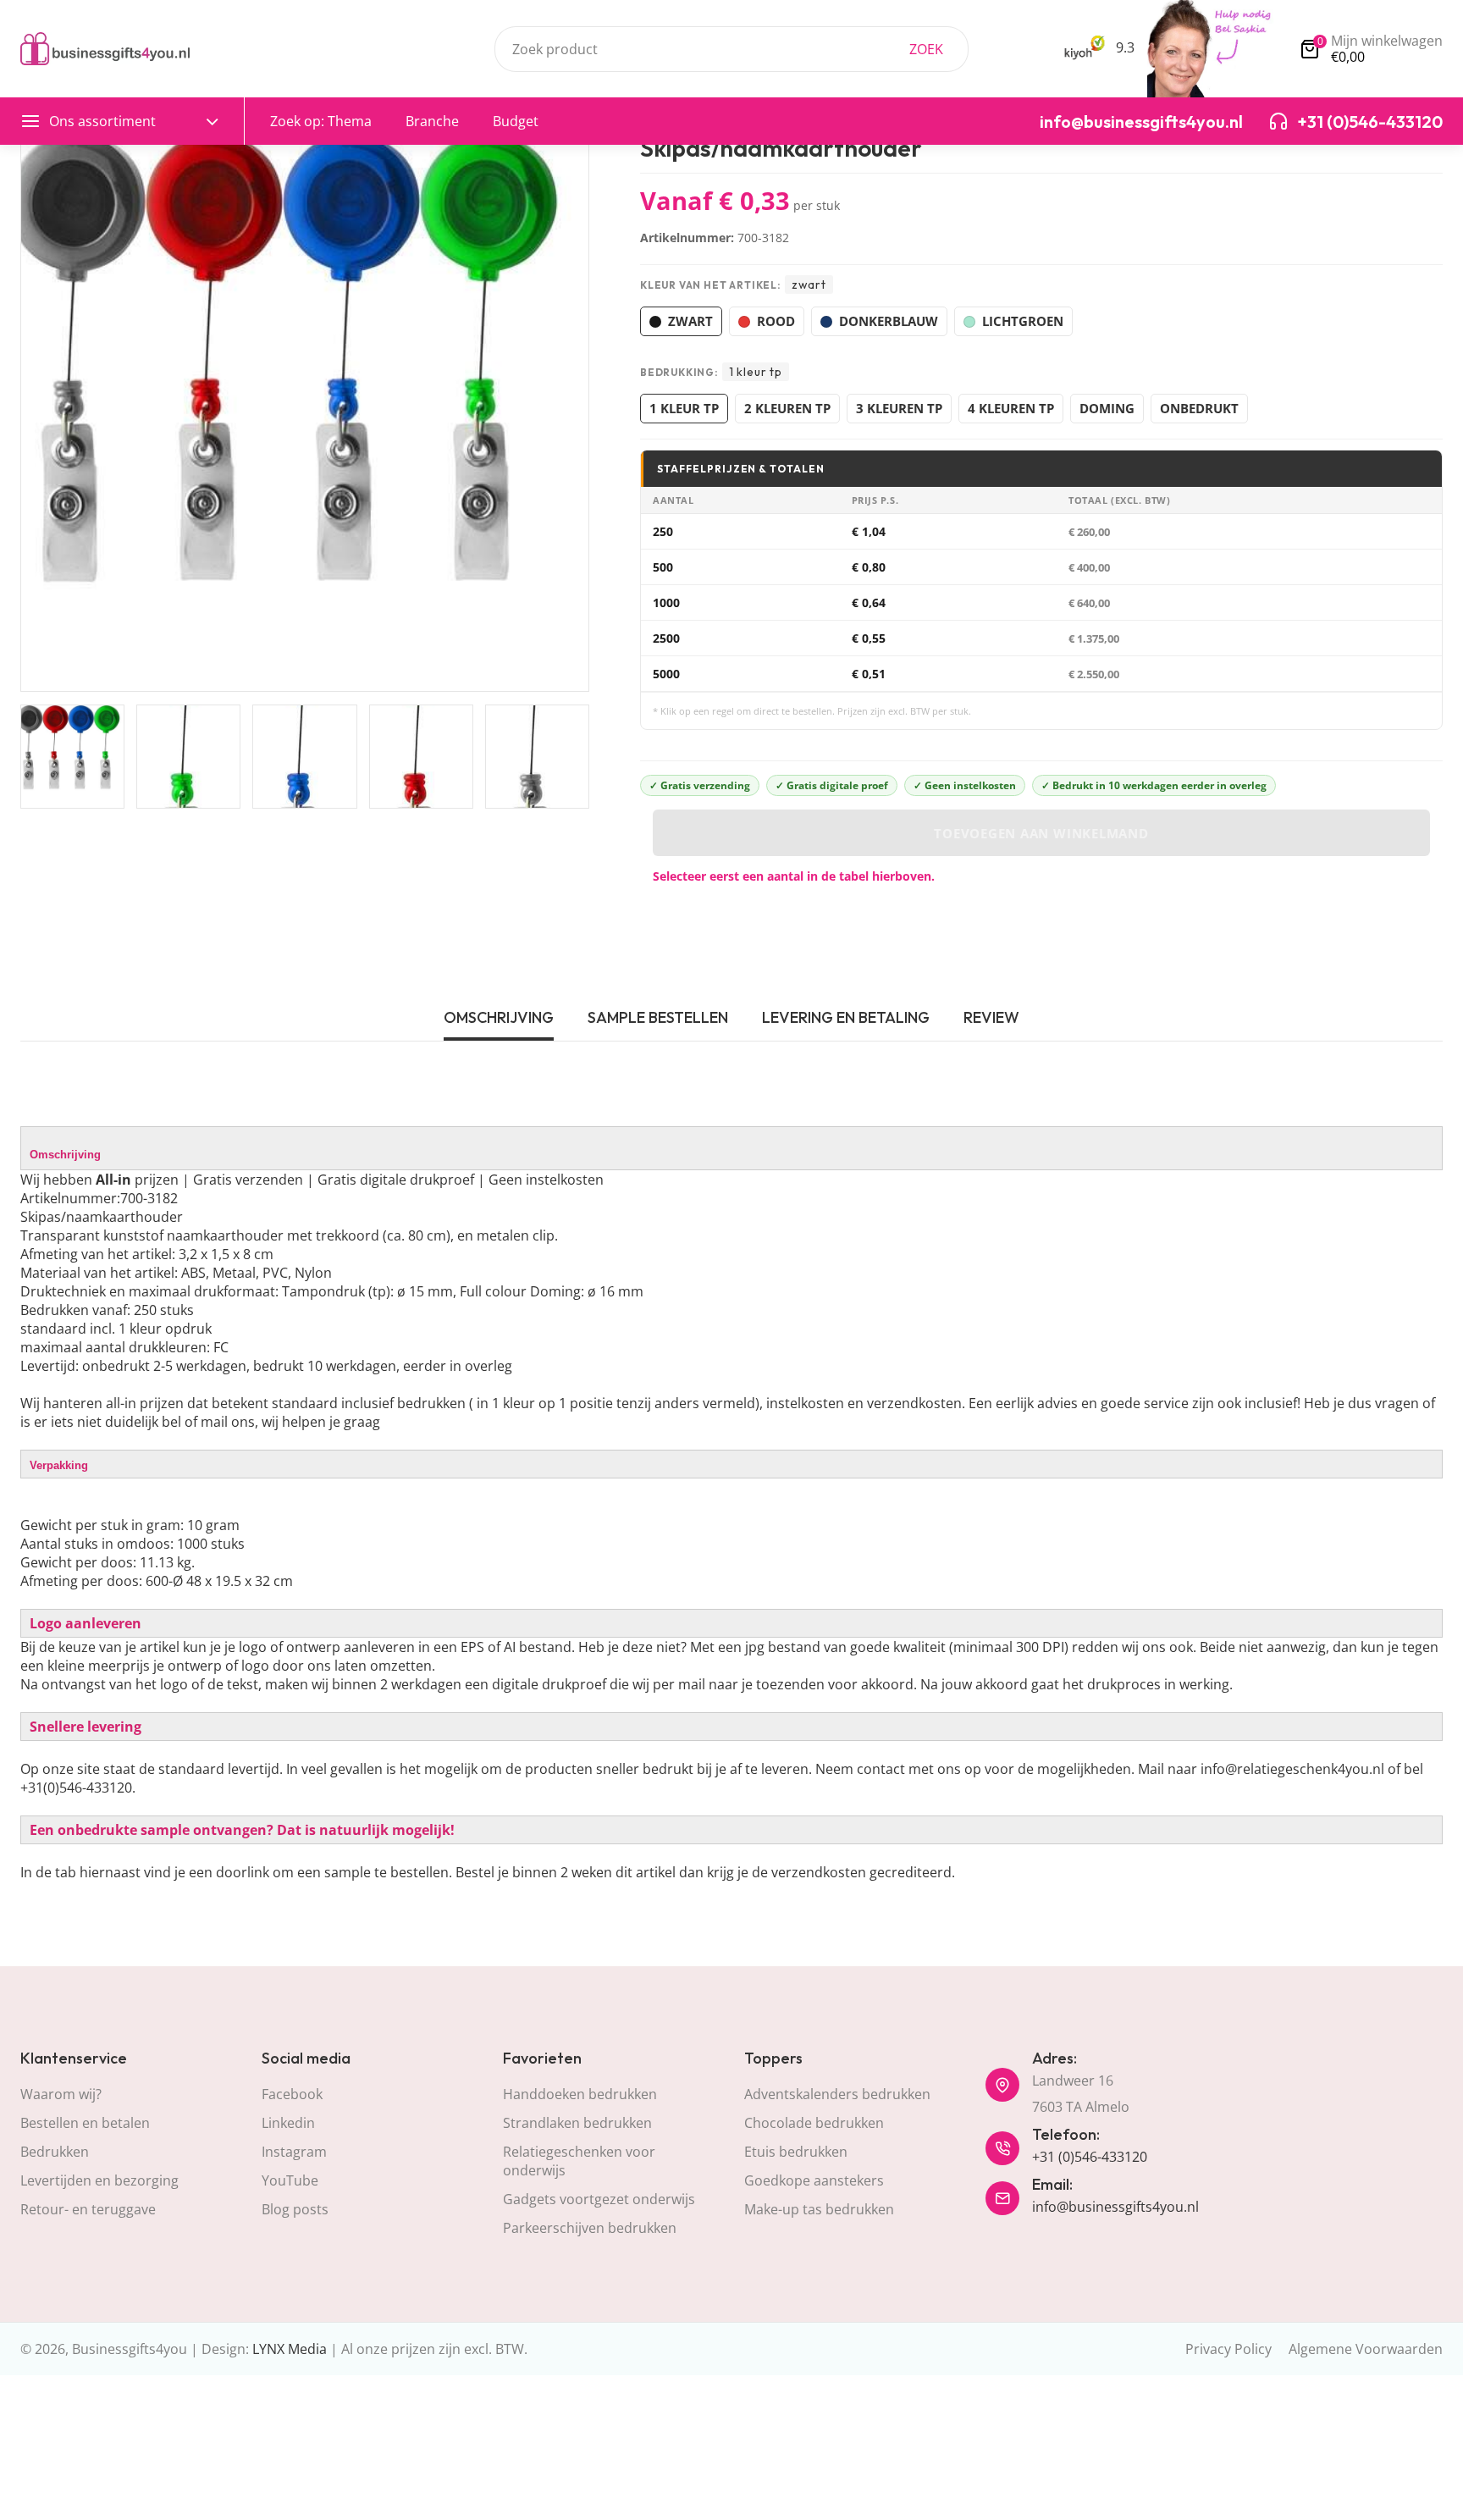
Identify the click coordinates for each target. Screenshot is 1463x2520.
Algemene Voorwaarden (1366, 2349)
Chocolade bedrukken (814, 2123)
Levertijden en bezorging (99, 2180)
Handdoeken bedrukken (580, 2094)
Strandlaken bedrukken (577, 2123)
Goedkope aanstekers (814, 2180)
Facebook (292, 2094)
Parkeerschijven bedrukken (590, 2228)
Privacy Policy (1228, 2349)
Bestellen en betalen (85, 2123)
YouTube (290, 2180)
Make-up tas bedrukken (819, 2209)
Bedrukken (55, 2152)
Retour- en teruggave (88, 2209)
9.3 (1123, 47)
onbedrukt (1199, 408)
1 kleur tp (684, 408)
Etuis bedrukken (796, 2152)
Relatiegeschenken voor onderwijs (579, 2161)
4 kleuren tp (1011, 408)
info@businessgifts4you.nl (1115, 2207)
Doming (1107, 408)
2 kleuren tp (787, 408)
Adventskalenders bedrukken (837, 2094)
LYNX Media (290, 2349)
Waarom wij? (61, 2094)
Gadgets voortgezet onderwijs (599, 2199)
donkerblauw (889, 321)
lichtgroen (1023, 321)
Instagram (294, 2152)
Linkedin (288, 2123)
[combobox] (731, 49)
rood (776, 321)
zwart (690, 321)
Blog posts (295, 2209)
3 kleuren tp (899, 408)
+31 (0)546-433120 (1090, 2157)
